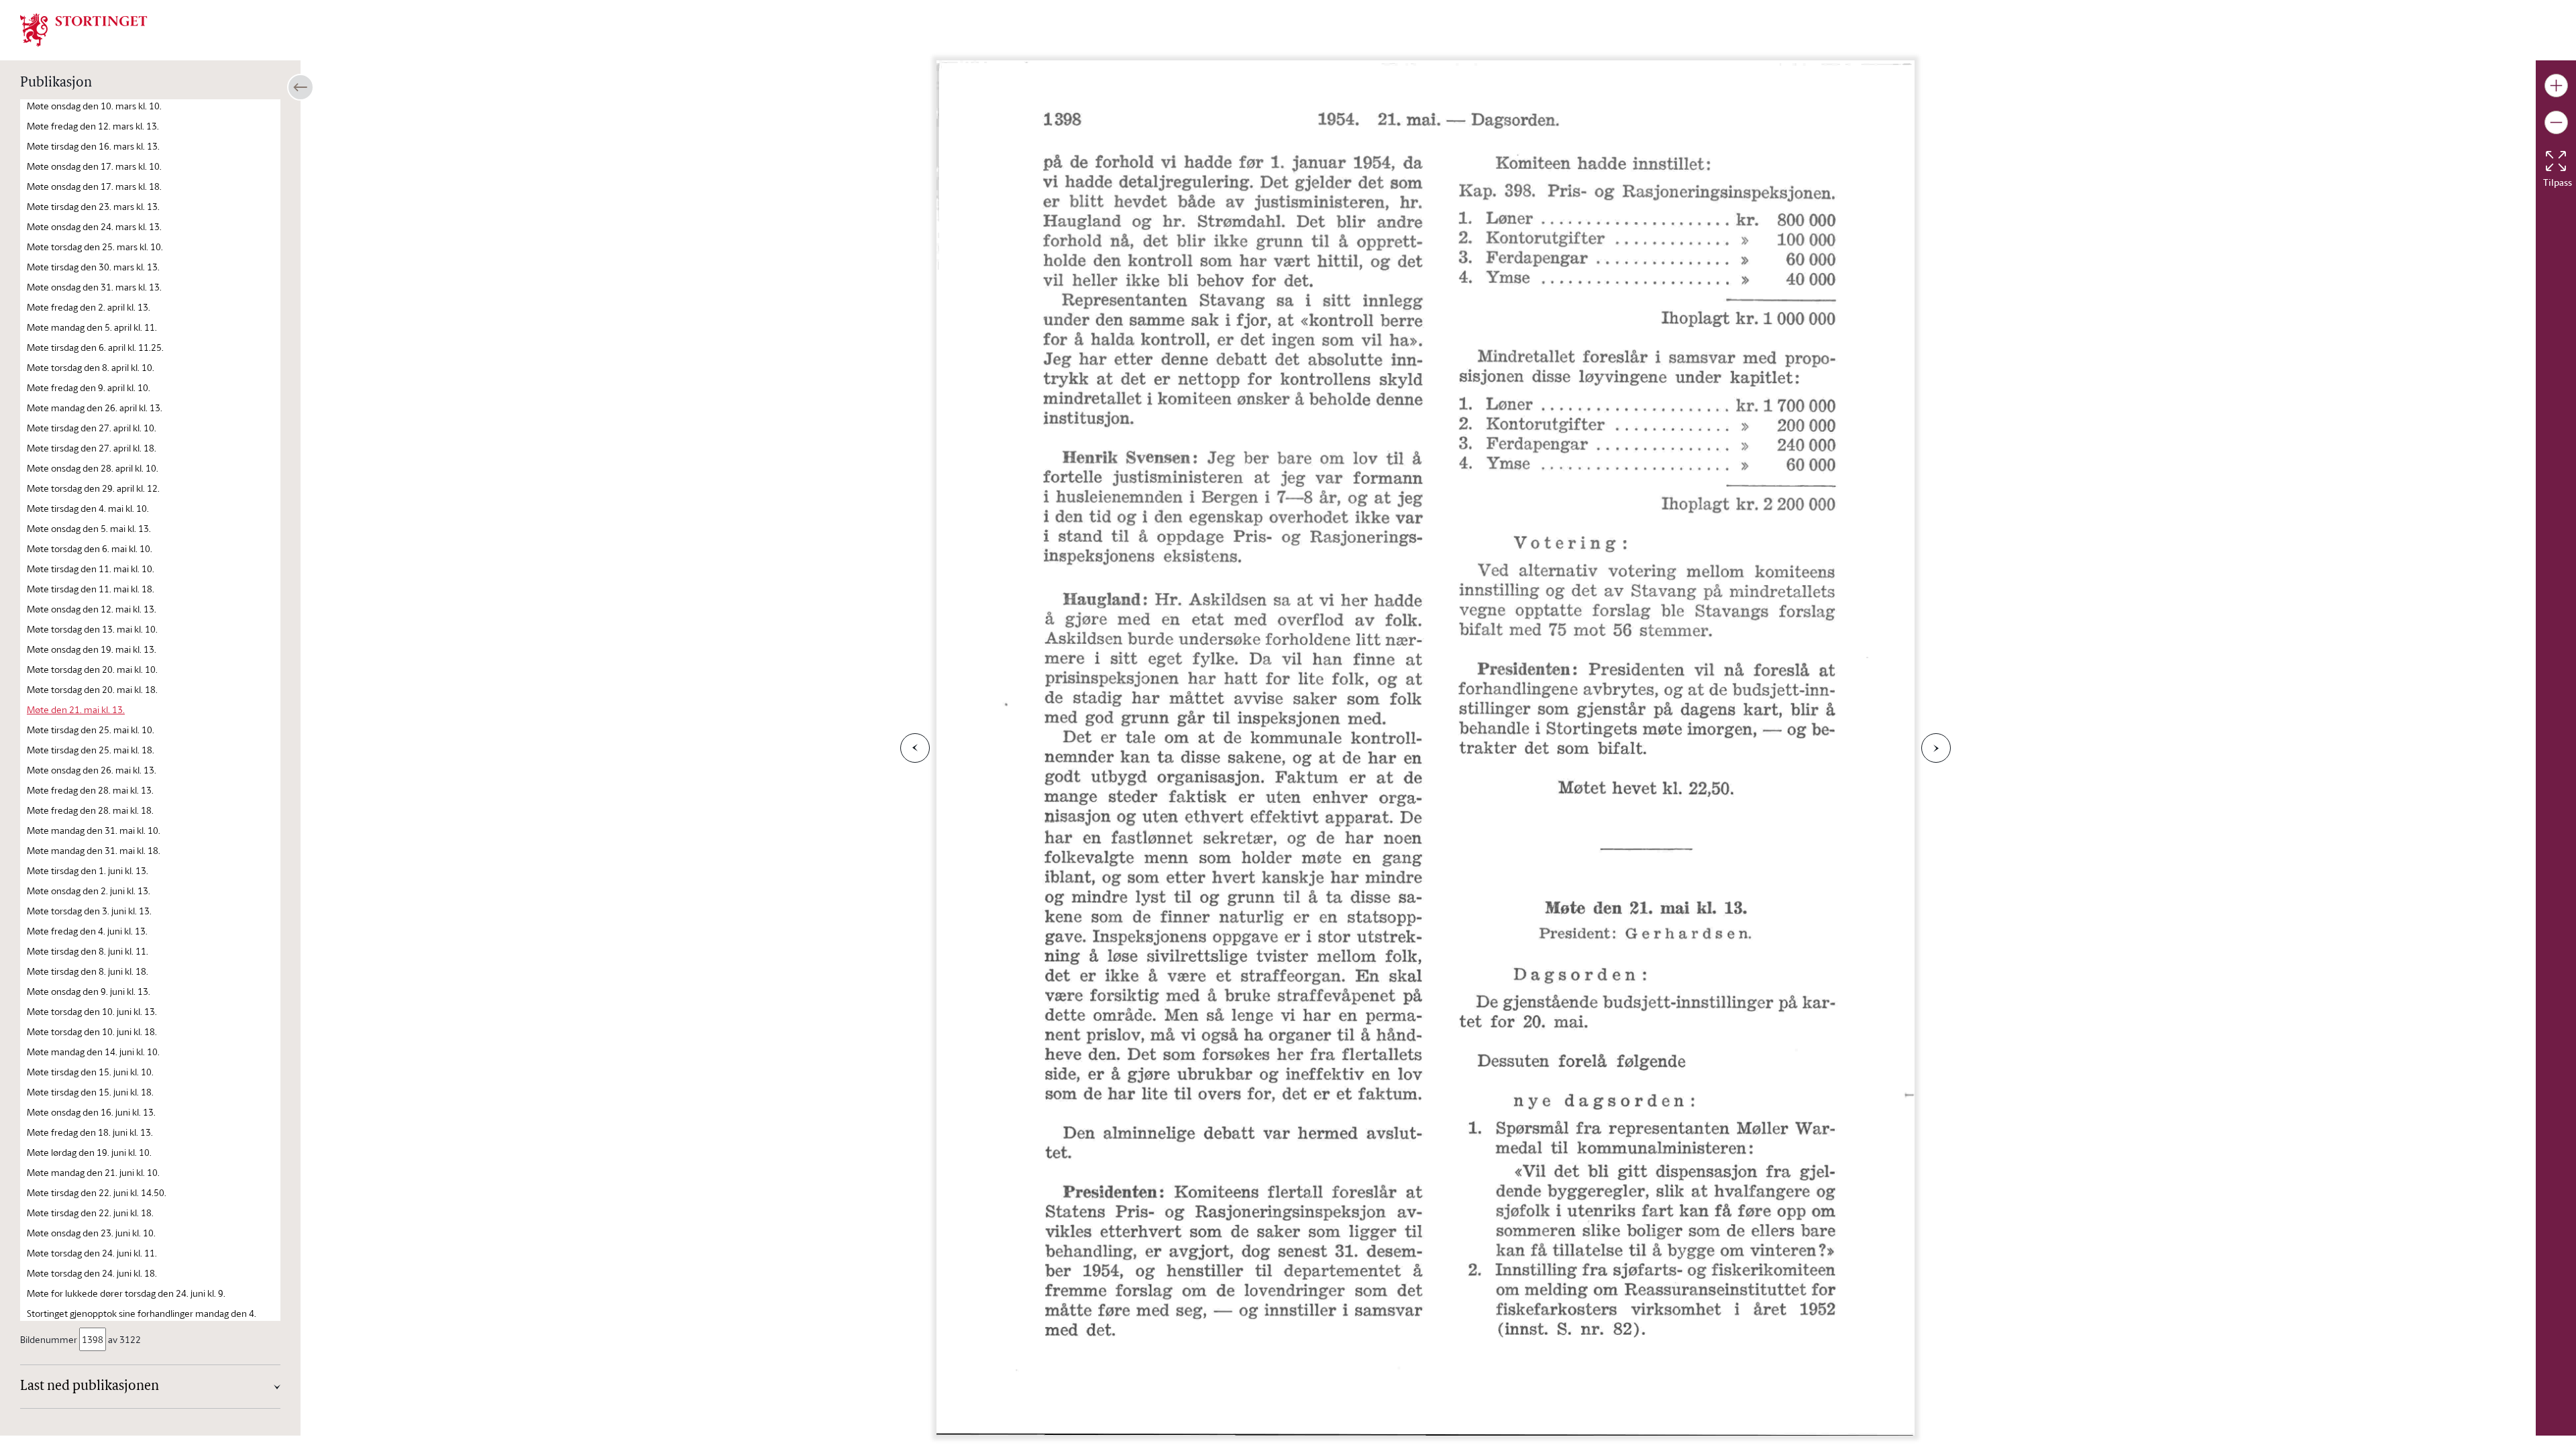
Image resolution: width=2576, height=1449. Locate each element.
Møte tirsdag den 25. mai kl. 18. (91, 750)
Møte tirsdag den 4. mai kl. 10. (88, 508)
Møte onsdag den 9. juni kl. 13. (89, 991)
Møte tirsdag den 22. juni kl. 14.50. (97, 1192)
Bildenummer (49, 1339)
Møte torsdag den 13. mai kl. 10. (92, 629)
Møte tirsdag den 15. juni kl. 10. (90, 1072)
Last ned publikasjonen (90, 1387)
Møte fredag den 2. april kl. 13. (89, 307)
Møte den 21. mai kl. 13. (76, 709)
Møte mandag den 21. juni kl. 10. (93, 1172)
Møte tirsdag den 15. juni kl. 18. (90, 1092)
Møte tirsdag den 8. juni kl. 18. (88, 971)
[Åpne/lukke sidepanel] (301, 87)
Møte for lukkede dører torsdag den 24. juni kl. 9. (126, 1293)
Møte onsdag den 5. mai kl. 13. (89, 528)
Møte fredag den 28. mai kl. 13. (90, 790)
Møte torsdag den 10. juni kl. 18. (92, 1031)
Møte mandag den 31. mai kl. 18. (94, 850)
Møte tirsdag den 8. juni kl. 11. (88, 951)
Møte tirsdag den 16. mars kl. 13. (93, 146)
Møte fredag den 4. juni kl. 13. (87, 931)
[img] (84, 29)
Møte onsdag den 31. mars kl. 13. (94, 287)
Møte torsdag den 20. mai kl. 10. (92, 669)
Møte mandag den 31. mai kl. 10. (94, 830)
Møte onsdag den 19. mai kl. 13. (92, 649)
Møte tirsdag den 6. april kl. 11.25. (95, 347)
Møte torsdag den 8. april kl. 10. (91, 367)
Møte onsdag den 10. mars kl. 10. (94, 106)
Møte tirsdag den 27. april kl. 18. (92, 448)
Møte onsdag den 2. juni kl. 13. (89, 891)
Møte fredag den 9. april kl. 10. (89, 387)
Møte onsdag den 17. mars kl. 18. (94, 186)
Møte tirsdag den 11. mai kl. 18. (91, 589)
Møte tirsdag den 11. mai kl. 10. (91, 569)
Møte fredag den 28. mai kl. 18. (90, 810)
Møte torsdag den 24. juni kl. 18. (92, 1273)
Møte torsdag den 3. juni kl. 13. (89, 911)
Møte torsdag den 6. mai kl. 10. (90, 548)
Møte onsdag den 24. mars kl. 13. (94, 226)
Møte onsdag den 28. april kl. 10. (93, 468)
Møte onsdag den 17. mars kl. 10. (94, 166)
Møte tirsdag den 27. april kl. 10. (92, 428)
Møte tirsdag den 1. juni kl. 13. (88, 870)
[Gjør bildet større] (2556, 86)
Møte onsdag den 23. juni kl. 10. (91, 1233)
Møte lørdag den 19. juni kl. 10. (89, 1152)
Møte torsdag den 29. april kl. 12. (93, 488)
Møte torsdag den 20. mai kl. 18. (92, 689)
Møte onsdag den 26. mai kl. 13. (92, 770)
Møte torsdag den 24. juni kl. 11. (92, 1253)
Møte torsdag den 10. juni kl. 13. (92, 1011)
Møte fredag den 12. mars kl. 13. (93, 126)
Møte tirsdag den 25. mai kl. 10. (91, 730)
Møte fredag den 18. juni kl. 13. (90, 1132)
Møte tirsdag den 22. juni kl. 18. (90, 1213)
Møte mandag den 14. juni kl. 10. (93, 1052)
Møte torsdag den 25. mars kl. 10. (95, 247)
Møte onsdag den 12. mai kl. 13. (92, 609)
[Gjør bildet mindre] (2556, 122)
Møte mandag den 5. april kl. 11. (92, 327)
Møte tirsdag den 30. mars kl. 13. (93, 267)
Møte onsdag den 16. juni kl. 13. (91, 1112)
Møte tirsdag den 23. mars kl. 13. (93, 206)
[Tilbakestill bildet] (2556, 161)
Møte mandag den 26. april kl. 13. (95, 408)
